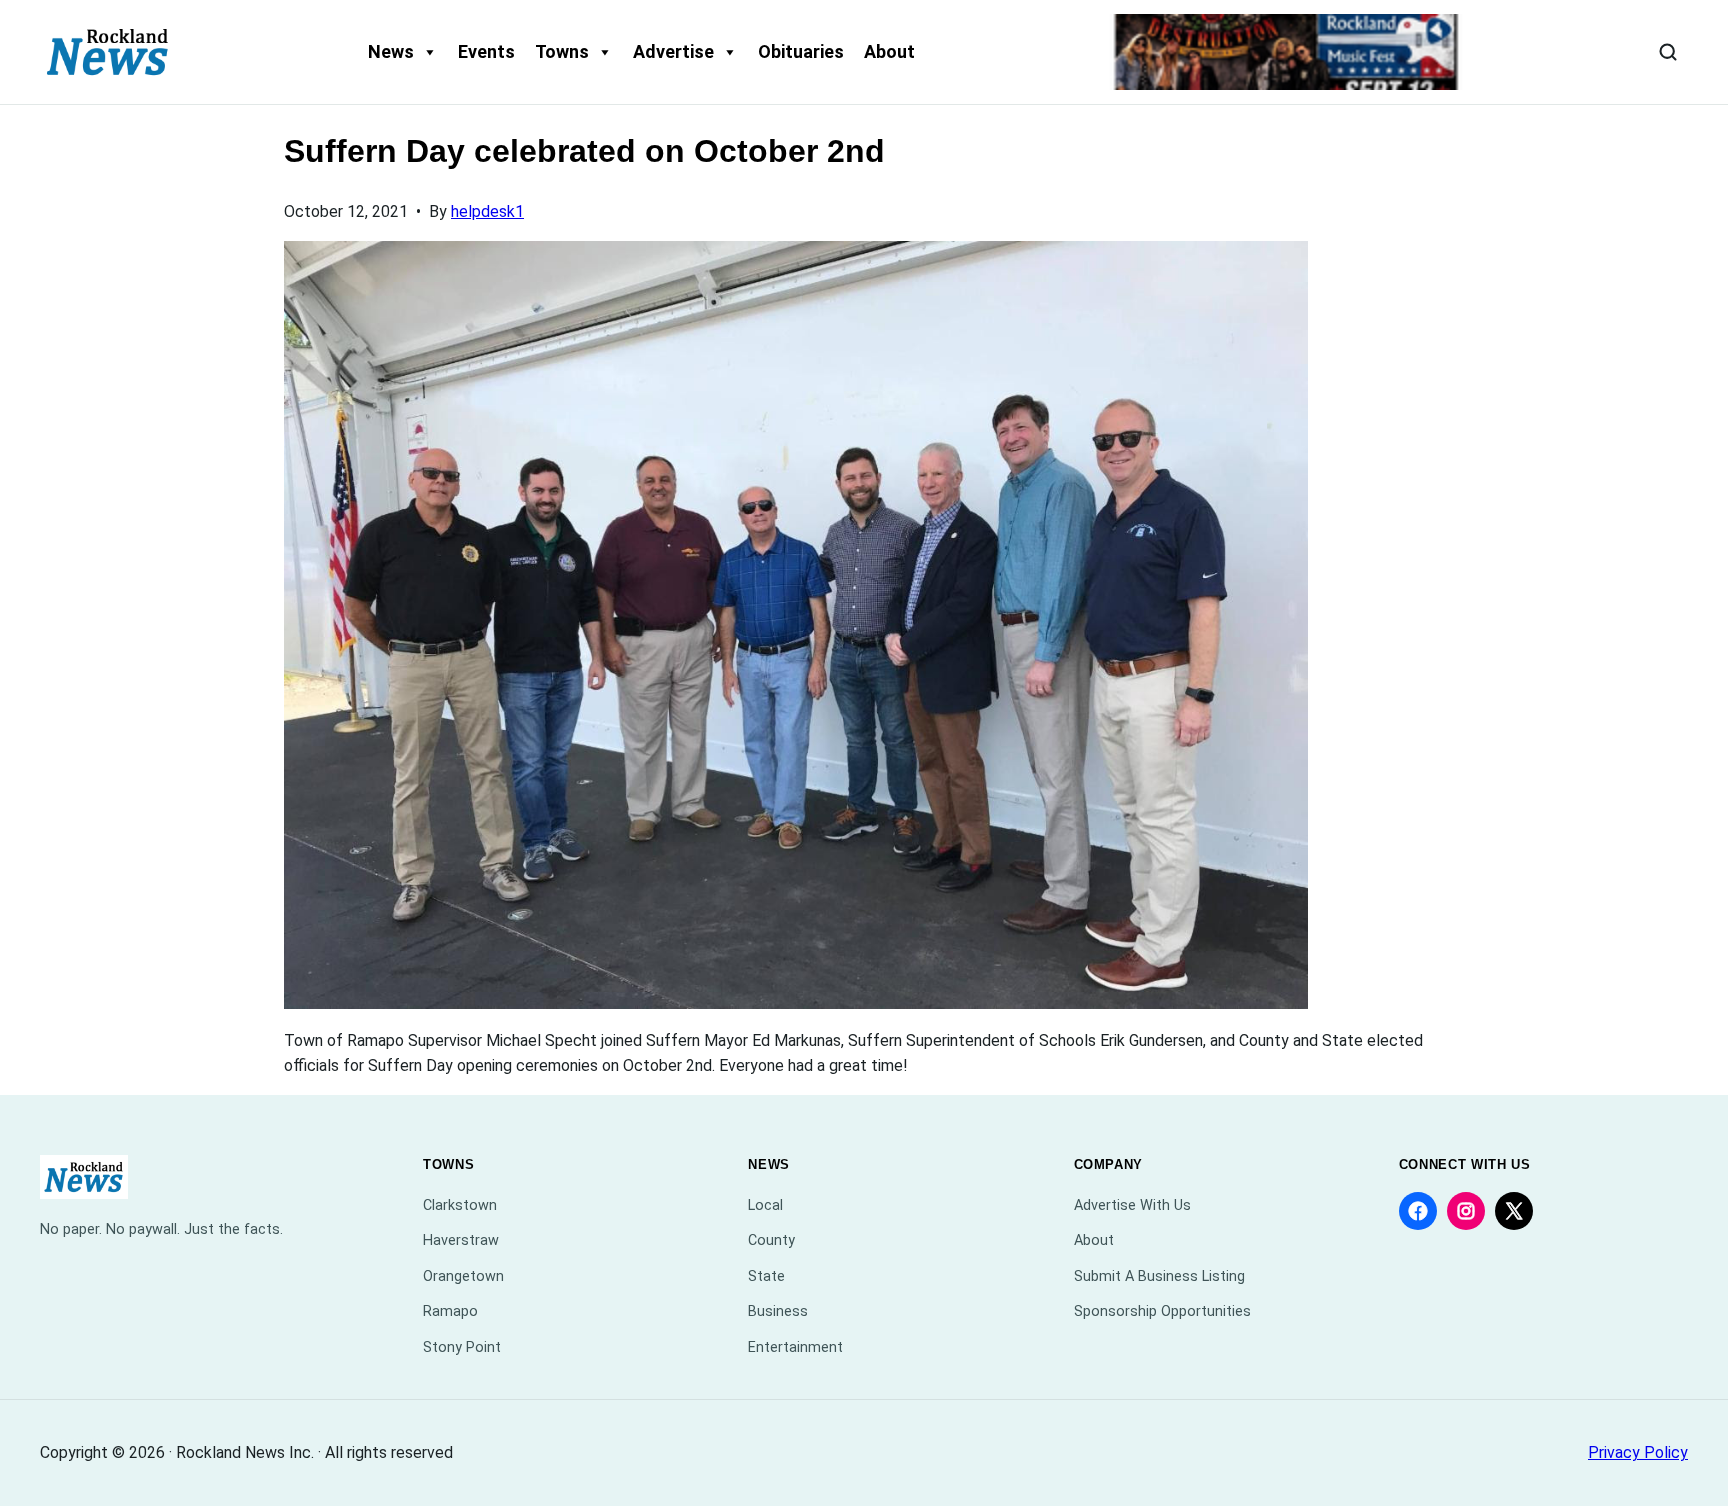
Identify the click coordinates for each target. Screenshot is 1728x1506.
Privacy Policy (1638, 1452)
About (889, 51)
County (771, 1240)
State (766, 1276)
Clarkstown (460, 1205)
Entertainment (795, 1347)
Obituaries (801, 51)
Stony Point (462, 1347)
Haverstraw (461, 1240)
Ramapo (450, 1311)
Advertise (673, 51)
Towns (562, 51)
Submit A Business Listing (1159, 1276)
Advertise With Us (1132, 1205)
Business (778, 1311)
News (391, 51)
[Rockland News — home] (108, 52)
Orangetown (463, 1276)
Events (486, 51)
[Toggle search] (1668, 52)
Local (765, 1205)
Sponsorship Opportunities (1162, 1311)
